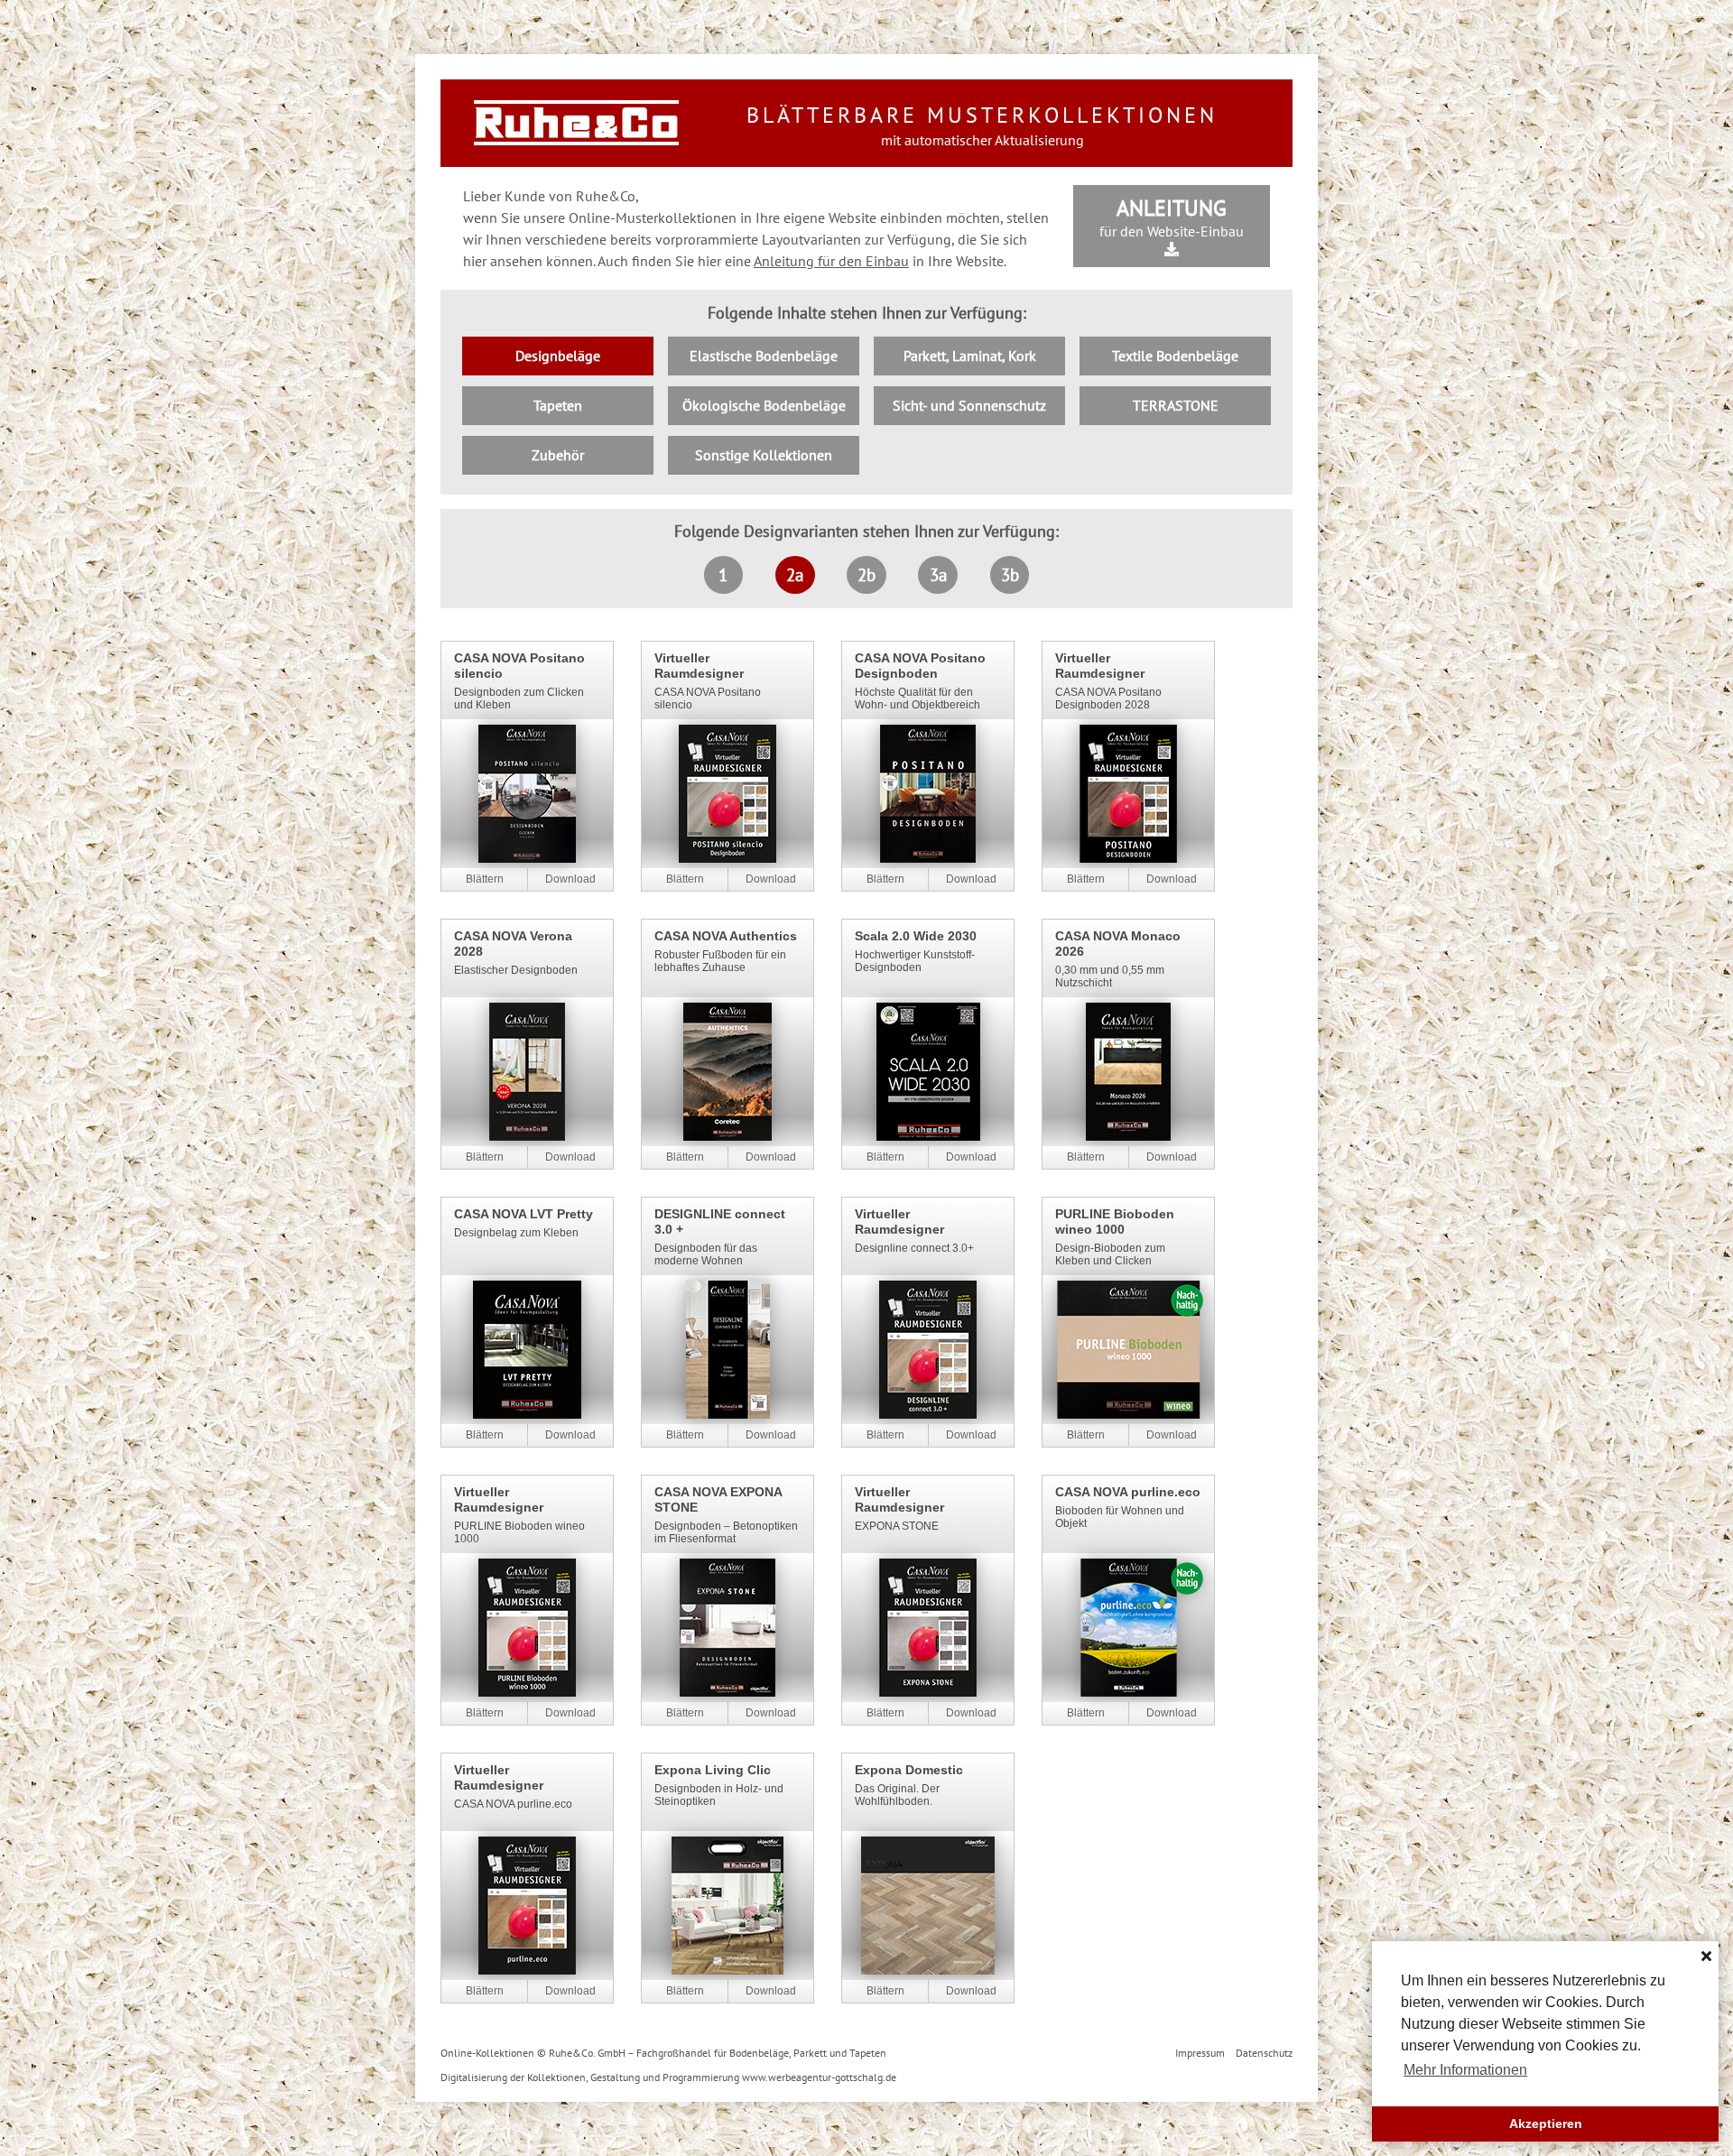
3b (1010, 575)
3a (938, 575)
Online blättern (484, 879)
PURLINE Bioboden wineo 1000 (1115, 1221)
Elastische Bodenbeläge (764, 356)
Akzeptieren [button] (1546, 2124)
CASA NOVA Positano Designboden (920, 666)
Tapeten (558, 405)
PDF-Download (570, 879)
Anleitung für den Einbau (831, 261)
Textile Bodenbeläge (1175, 356)
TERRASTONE (1176, 405)
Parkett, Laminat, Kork (970, 356)
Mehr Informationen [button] (1465, 2070)
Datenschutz (1264, 2053)
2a (795, 575)
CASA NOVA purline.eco (1128, 1492)
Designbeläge (558, 356)
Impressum (1200, 2053)
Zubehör (558, 455)
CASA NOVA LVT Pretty (524, 1214)
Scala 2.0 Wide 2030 (916, 936)
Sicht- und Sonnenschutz (969, 405)
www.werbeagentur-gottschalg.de (819, 2077)
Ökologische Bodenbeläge (764, 405)
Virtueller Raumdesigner (699, 666)
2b (866, 575)
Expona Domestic (909, 1770)
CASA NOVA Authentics (726, 936)
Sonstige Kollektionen (764, 455)
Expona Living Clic (713, 1770)
